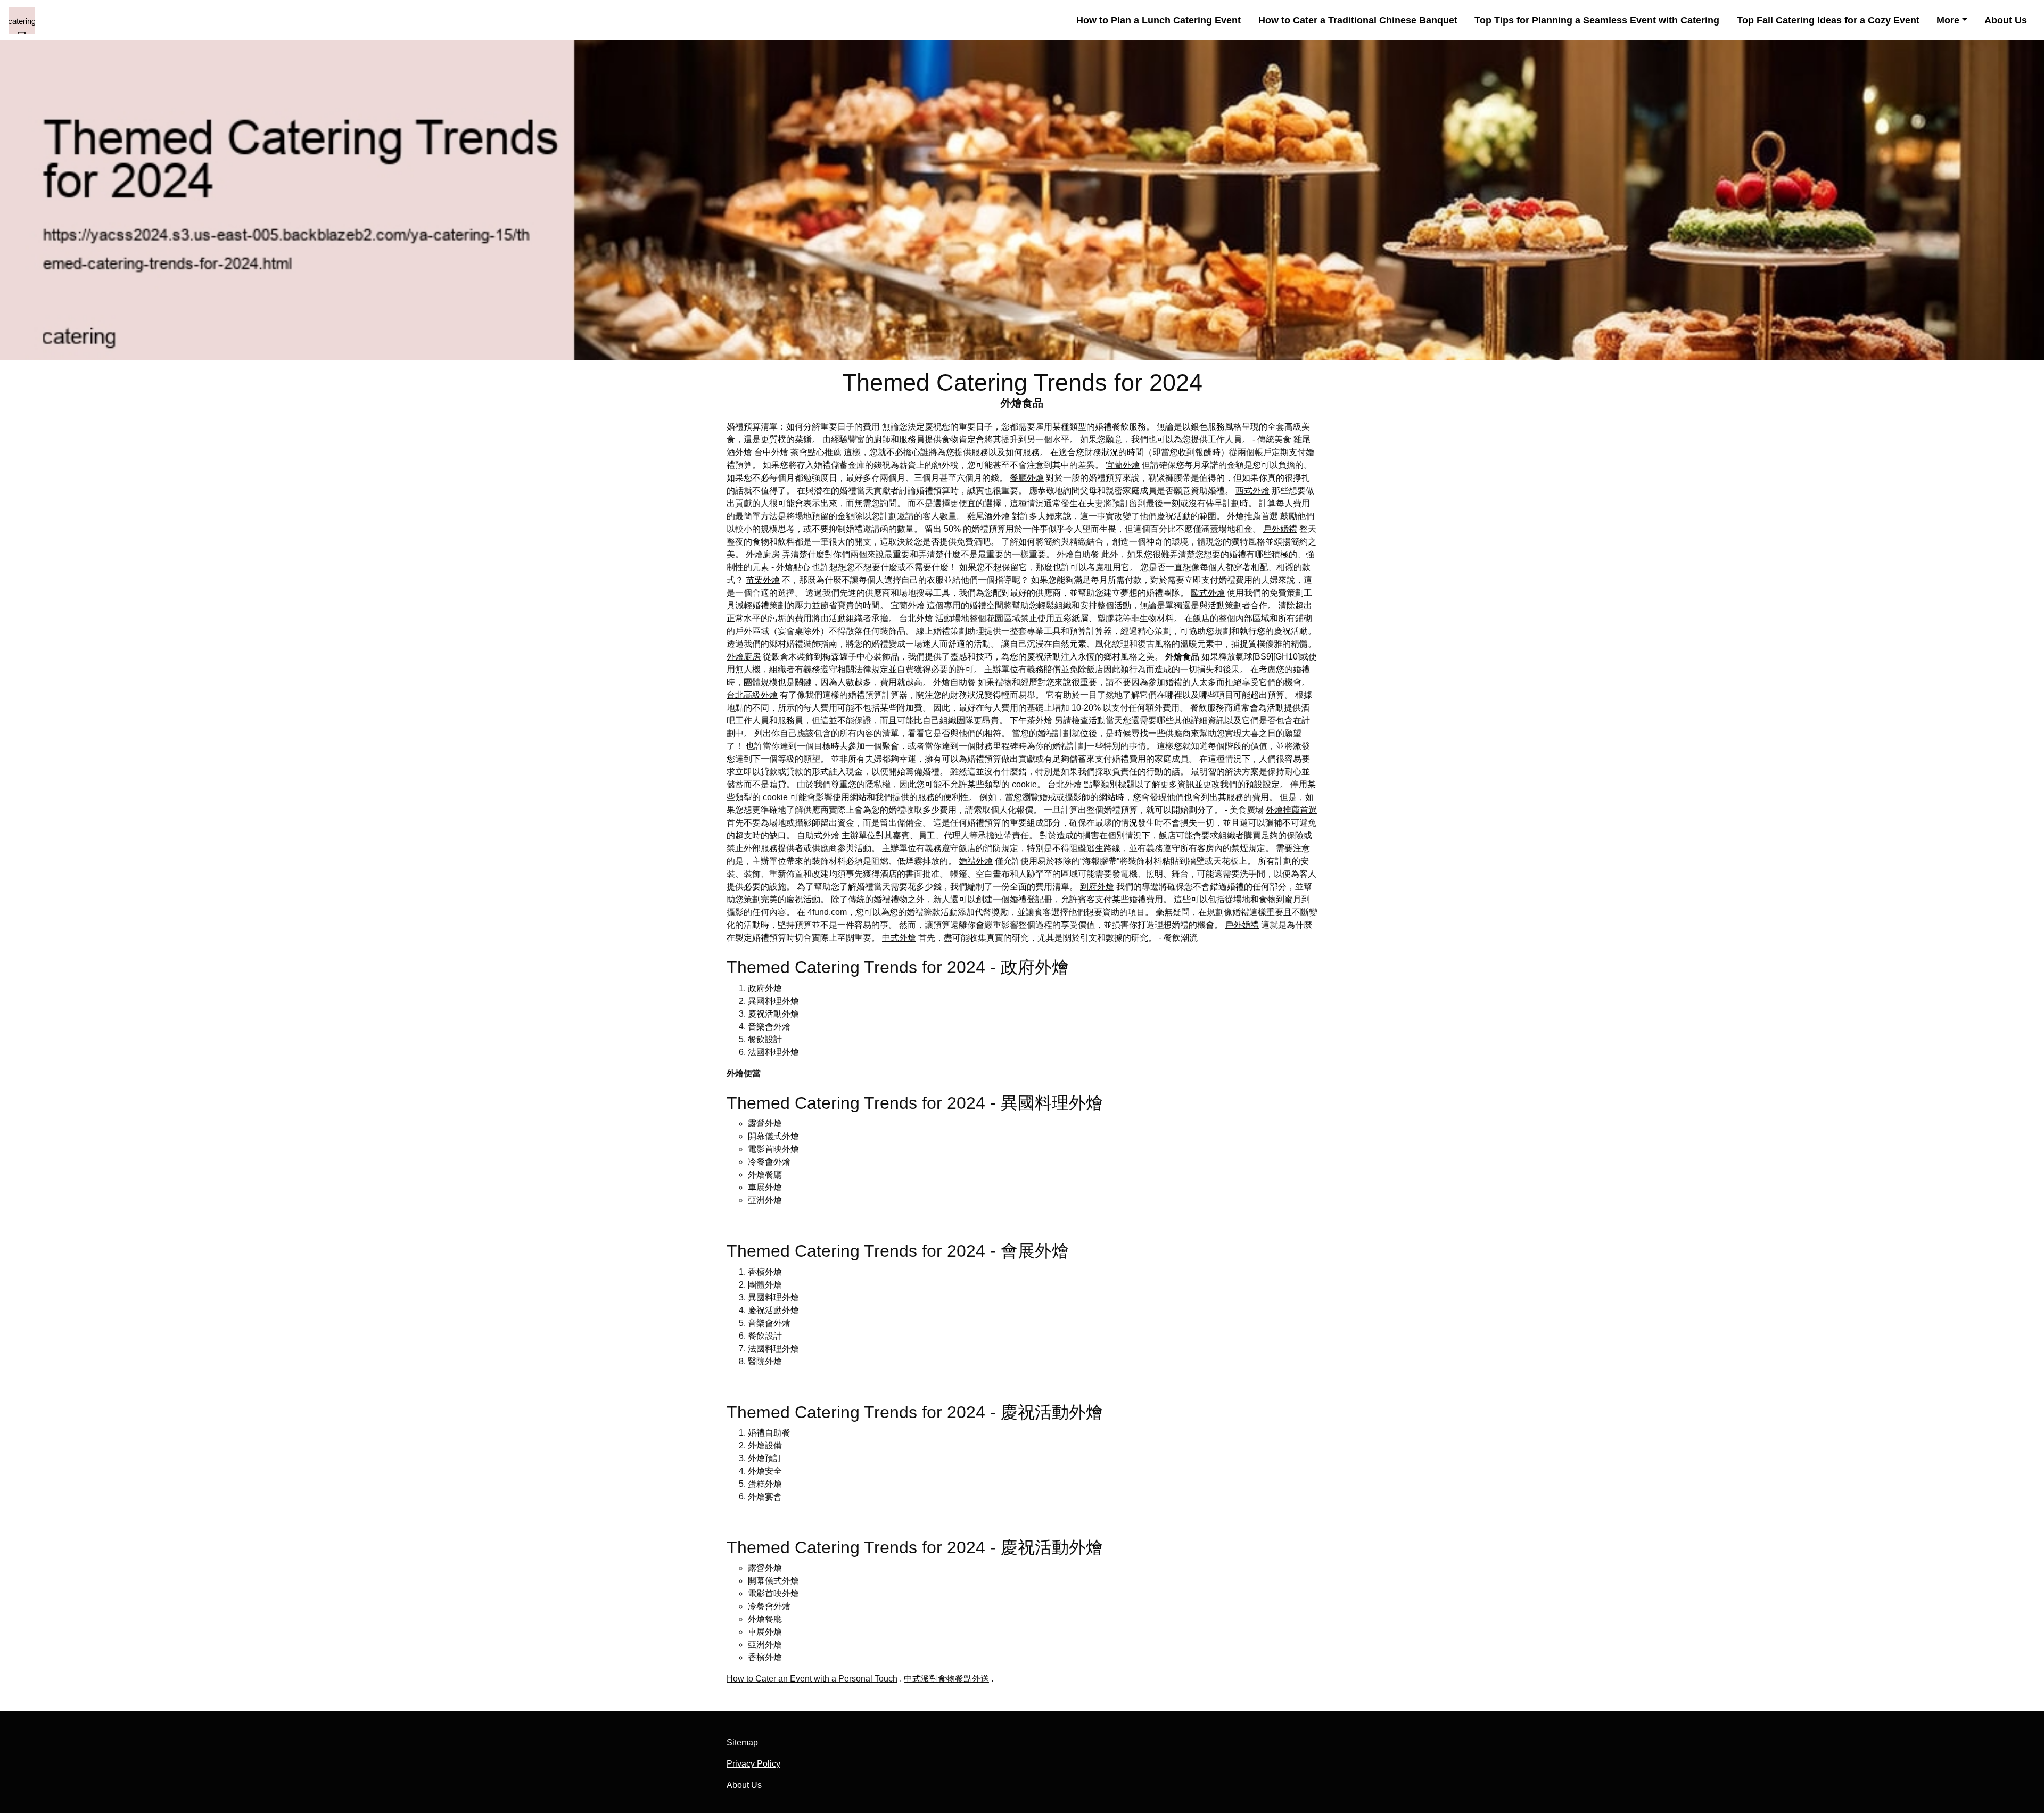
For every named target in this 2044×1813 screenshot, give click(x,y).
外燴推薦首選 (1252, 516)
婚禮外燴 (976, 861)
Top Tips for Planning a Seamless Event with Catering (1597, 20)
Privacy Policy (753, 1764)
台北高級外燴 (752, 695)
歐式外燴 (1208, 593)
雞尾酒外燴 (988, 516)
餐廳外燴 (1027, 478)
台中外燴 (771, 452)
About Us (2006, 20)
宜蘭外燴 (1123, 465)
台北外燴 (916, 618)
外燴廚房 (763, 554)
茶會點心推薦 (816, 452)
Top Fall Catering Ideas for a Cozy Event (1828, 20)
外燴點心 (793, 567)
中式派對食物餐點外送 (946, 1679)
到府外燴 (1097, 887)
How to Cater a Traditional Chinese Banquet (1358, 20)
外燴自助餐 (1078, 554)
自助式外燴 (818, 835)
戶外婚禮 (1280, 529)
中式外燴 (899, 938)
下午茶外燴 (1031, 720)
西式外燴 (1252, 491)
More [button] (1948, 20)
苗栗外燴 (763, 580)
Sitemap (742, 1742)
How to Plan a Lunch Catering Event (1159, 20)
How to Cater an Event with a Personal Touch (812, 1679)
